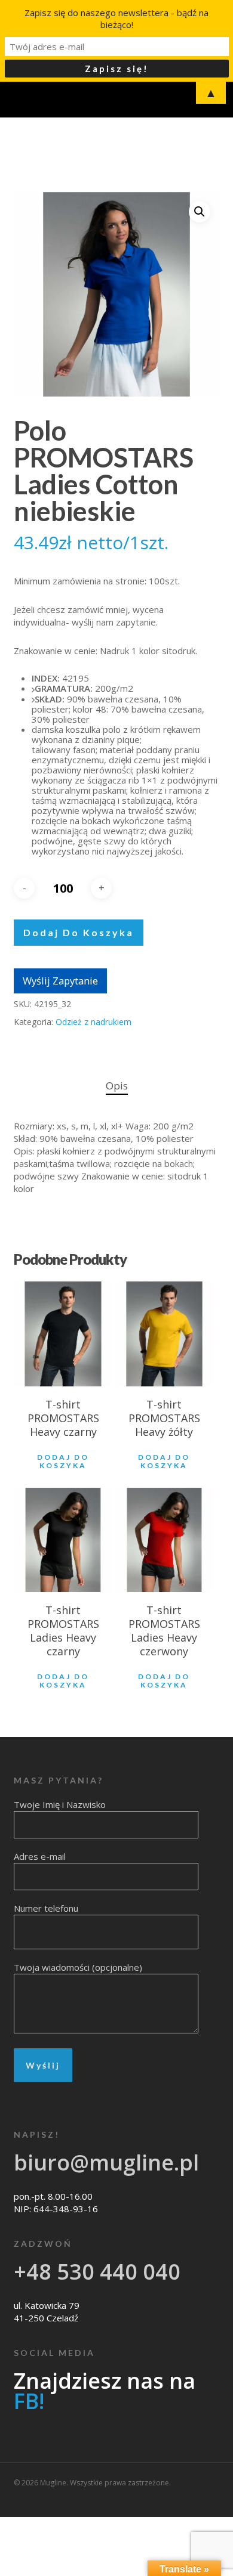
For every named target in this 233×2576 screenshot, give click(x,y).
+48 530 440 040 (97, 2272)
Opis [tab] (117, 1086)
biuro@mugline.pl (106, 2162)
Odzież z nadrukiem (93, 1022)
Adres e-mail (40, 1856)
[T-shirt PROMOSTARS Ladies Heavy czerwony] (165, 1540)
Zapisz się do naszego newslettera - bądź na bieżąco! (116, 18)
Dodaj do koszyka (79, 932)
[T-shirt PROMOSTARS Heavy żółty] (165, 1334)
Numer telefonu (46, 1908)
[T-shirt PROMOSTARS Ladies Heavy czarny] (63, 1540)
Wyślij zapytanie (60, 981)
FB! (29, 2401)
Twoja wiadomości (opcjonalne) (78, 1967)
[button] (200, 212)
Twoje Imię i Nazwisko (60, 1804)
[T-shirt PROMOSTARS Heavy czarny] (63, 1334)
